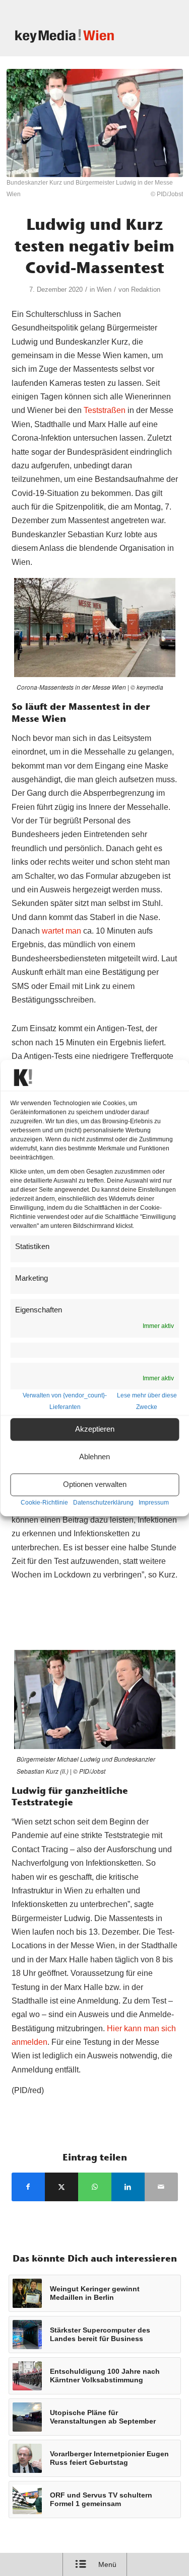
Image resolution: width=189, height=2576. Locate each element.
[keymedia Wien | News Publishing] (78, 36)
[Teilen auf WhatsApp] (95, 2187)
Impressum (154, 1503)
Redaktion (146, 289)
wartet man (61, 931)
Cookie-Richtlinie (44, 1503)
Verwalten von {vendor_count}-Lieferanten (65, 1401)
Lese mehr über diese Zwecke (147, 1401)
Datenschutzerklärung (103, 1503)
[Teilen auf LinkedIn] (128, 2187)
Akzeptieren (95, 1429)
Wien (104, 289)
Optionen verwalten (95, 1485)
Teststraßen (105, 410)
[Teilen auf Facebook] (28, 2187)
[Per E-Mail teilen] (161, 2187)
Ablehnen (94, 1457)
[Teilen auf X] (61, 2187)
